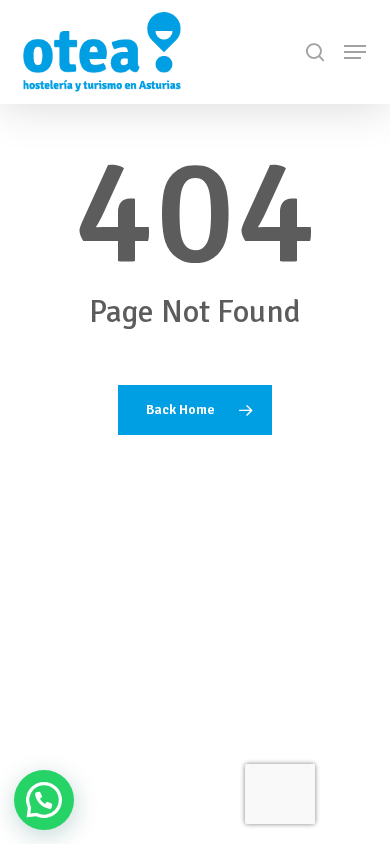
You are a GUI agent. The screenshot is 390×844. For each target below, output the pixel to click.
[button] (355, 52)
